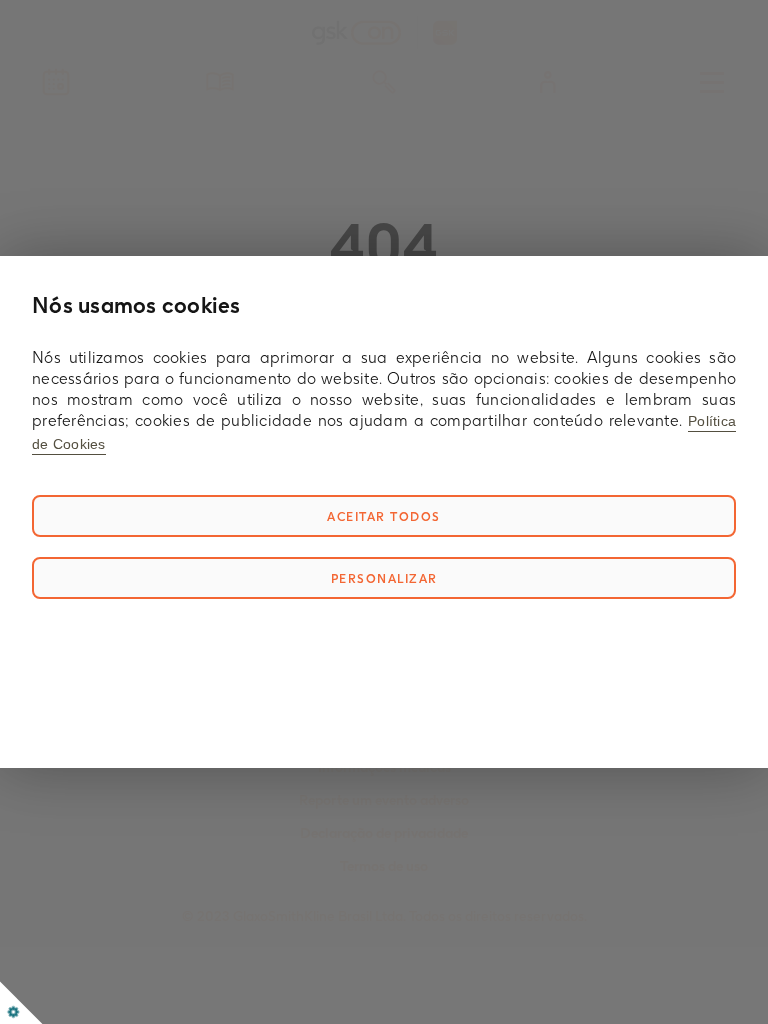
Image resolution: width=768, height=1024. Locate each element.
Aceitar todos (384, 516)
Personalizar (384, 578)
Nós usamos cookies (136, 305)
